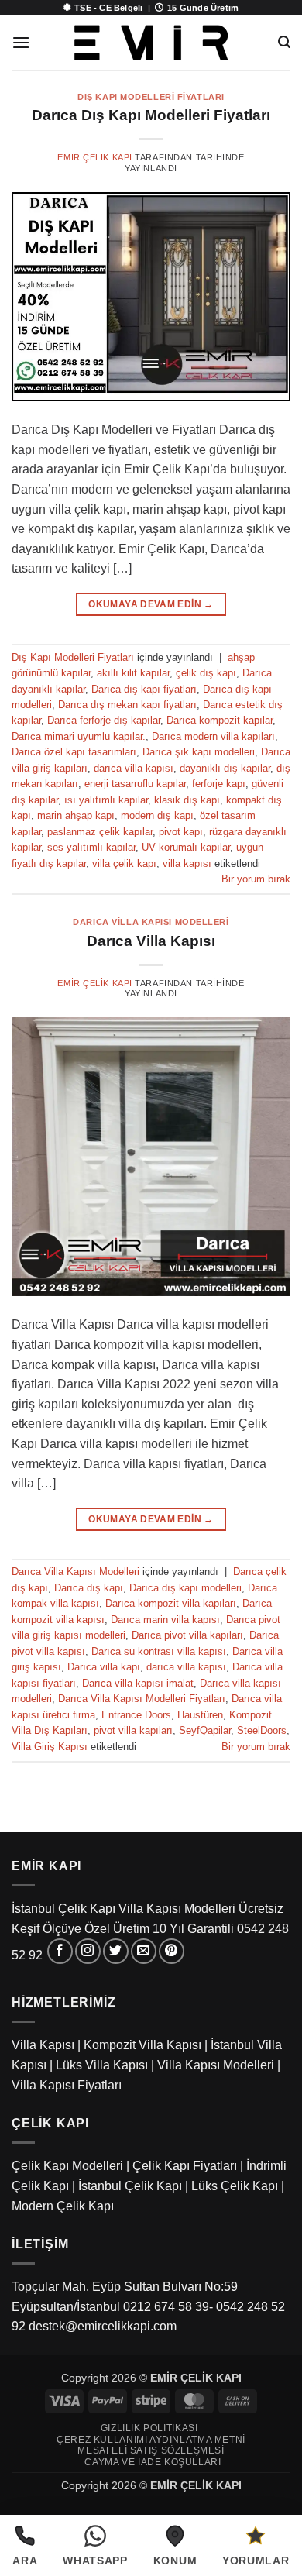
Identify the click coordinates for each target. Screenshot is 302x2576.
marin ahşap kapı (76, 815)
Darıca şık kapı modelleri (199, 752)
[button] (21, 42)
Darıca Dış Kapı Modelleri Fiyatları (151, 115)
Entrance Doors (136, 1715)
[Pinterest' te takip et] (172, 1951)
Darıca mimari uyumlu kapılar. (79, 736)
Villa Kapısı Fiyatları (67, 2085)
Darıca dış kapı (89, 1588)
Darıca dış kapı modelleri (185, 1588)
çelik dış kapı (206, 673)
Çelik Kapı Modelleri (67, 2166)
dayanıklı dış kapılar (225, 768)
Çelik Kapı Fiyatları (185, 2166)
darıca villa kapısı (134, 768)
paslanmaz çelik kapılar (100, 832)
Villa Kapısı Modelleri (216, 2065)
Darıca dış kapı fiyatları (144, 689)
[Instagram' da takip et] (88, 1951)
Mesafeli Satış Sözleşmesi (151, 2450)
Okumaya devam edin (151, 604)
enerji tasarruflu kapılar (135, 784)
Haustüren (200, 1715)
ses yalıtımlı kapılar (91, 847)
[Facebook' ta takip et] (60, 1951)
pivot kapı (181, 832)
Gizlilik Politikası (149, 2428)
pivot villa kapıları (133, 1730)
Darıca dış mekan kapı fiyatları (127, 705)
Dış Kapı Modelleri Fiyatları (151, 97)
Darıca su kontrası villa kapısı (159, 1651)
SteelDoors (262, 1730)
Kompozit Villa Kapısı (142, 2045)
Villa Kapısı (43, 2045)
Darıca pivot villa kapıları (187, 1635)
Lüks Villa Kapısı (102, 2065)
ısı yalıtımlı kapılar (106, 800)
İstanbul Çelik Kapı (130, 2186)
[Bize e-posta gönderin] (144, 1951)
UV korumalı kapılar (186, 847)
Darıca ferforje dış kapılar (104, 720)
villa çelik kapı (124, 863)
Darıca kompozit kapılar (220, 720)
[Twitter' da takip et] (116, 1951)
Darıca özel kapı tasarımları (74, 752)
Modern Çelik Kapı (63, 2206)
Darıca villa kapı (104, 1667)
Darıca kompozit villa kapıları (171, 1603)
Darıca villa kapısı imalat (138, 1683)
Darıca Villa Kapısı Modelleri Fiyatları (142, 1699)
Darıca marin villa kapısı (165, 1620)
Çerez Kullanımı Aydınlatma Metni (151, 2440)
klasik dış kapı (187, 800)
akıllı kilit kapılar (133, 673)
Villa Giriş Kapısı (50, 1747)
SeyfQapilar (205, 1730)
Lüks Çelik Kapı (235, 2186)
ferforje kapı (219, 784)
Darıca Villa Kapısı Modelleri (151, 922)
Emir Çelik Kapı (94, 157)
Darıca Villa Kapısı (151, 941)
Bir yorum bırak (256, 879)
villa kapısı (187, 863)
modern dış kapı (157, 815)
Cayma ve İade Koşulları (153, 2462)
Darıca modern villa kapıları (213, 736)
